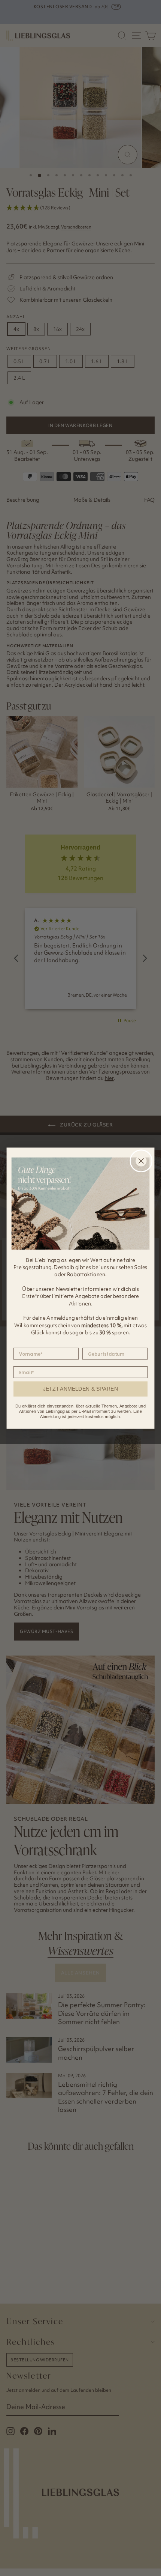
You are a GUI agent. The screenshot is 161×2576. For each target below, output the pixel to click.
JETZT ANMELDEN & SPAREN (81, 1389)
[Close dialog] (141, 1161)
